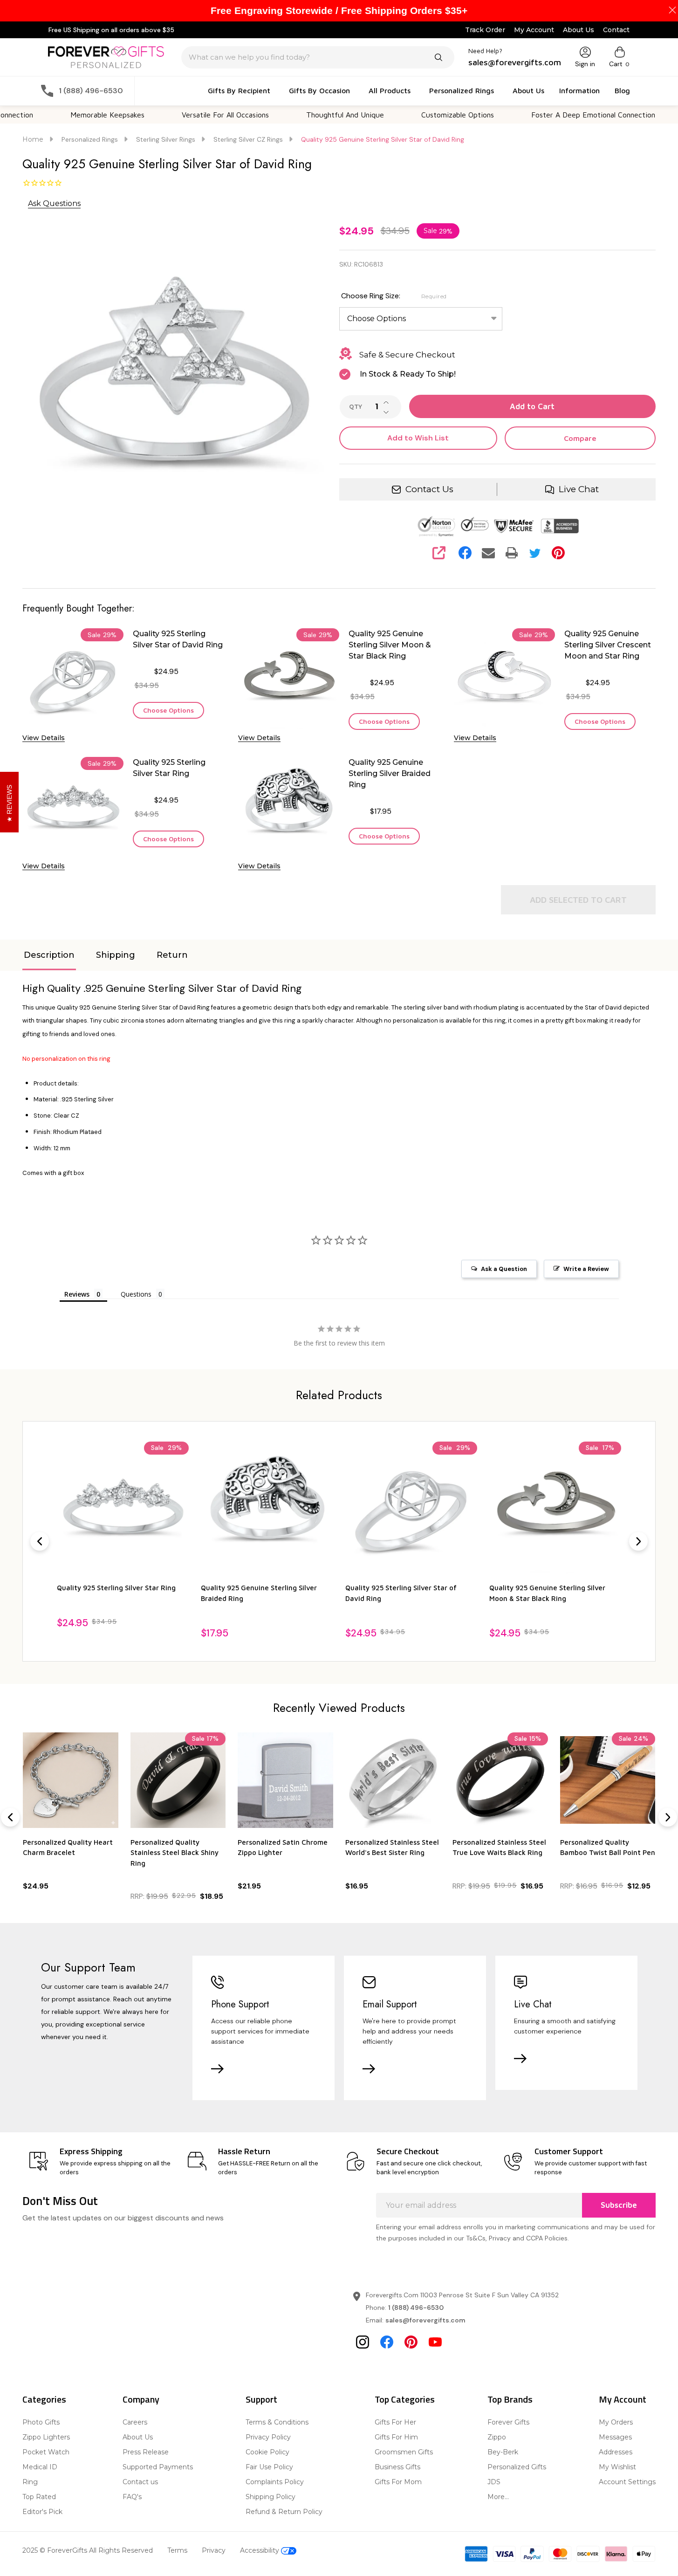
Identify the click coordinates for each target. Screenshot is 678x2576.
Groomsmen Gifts (404, 2452)
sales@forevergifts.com (425, 2320)
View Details (44, 738)
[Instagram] (363, 2342)
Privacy (214, 2550)
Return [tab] (172, 955)
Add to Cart (532, 406)
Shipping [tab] (116, 955)
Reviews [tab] (77, 1294)
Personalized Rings (462, 90)
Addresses (616, 2452)
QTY (356, 407)
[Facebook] (465, 553)
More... (498, 2497)
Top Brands (510, 2399)
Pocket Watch (46, 2452)
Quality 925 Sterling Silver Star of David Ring (178, 639)
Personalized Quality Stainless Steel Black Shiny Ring (175, 1853)
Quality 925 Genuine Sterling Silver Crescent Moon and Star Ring (608, 645)
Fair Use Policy (269, 2467)
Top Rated (39, 2497)
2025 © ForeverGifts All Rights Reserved (88, 2550)
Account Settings (627, 2482)
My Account (534, 30)
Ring (30, 2482)
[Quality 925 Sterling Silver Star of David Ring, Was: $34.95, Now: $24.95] (411, 1508)
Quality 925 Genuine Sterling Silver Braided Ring (390, 773)
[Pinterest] (558, 553)
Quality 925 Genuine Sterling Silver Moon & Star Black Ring (390, 645)
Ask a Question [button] (504, 1269)
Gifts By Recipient (239, 90)
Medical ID (40, 2467)
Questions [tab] (136, 1294)
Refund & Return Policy (284, 2512)
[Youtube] (435, 2342)
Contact (616, 30)
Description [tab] (49, 955)
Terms (177, 2550)
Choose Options (168, 710)
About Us (579, 30)
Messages (615, 2437)
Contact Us (429, 489)
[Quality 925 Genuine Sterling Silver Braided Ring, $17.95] (267, 1508)
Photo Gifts (41, 2422)
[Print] (512, 553)
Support (261, 2399)
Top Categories (405, 2399)
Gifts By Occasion (319, 90)
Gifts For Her (395, 2422)
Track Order (485, 30)
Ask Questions (54, 203)
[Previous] (40, 1541)
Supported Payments (158, 2467)
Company (141, 2399)
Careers (135, 2422)
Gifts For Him (396, 2437)
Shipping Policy (271, 2497)
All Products (390, 90)
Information (579, 90)
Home (33, 139)
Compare (580, 438)
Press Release (146, 2452)
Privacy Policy (268, 2437)
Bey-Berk (503, 2452)
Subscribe (619, 2205)
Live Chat (579, 489)
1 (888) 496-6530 (416, 2308)
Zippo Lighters (46, 2437)
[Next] (638, 1541)
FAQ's (132, 2497)
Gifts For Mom (398, 2482)
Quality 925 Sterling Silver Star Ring (169, 768)
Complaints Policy (275, 2482)
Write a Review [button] (586, 1269)
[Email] (488, 553)
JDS (494, 2482)
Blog (622, 90)
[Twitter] (535, 553)
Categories (44, 2399)
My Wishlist (617, 2467)
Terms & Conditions (277, 2422)
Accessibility (260, 2550)
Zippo (497, 2437)
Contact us (140, 2482)
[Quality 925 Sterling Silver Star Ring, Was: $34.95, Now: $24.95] (123, 1508)
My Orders (616, 2422)
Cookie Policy (267, 2452)
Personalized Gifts (517, 2467)
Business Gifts (397, 2467)
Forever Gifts (508, 2422)
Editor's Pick (42, 2512)
